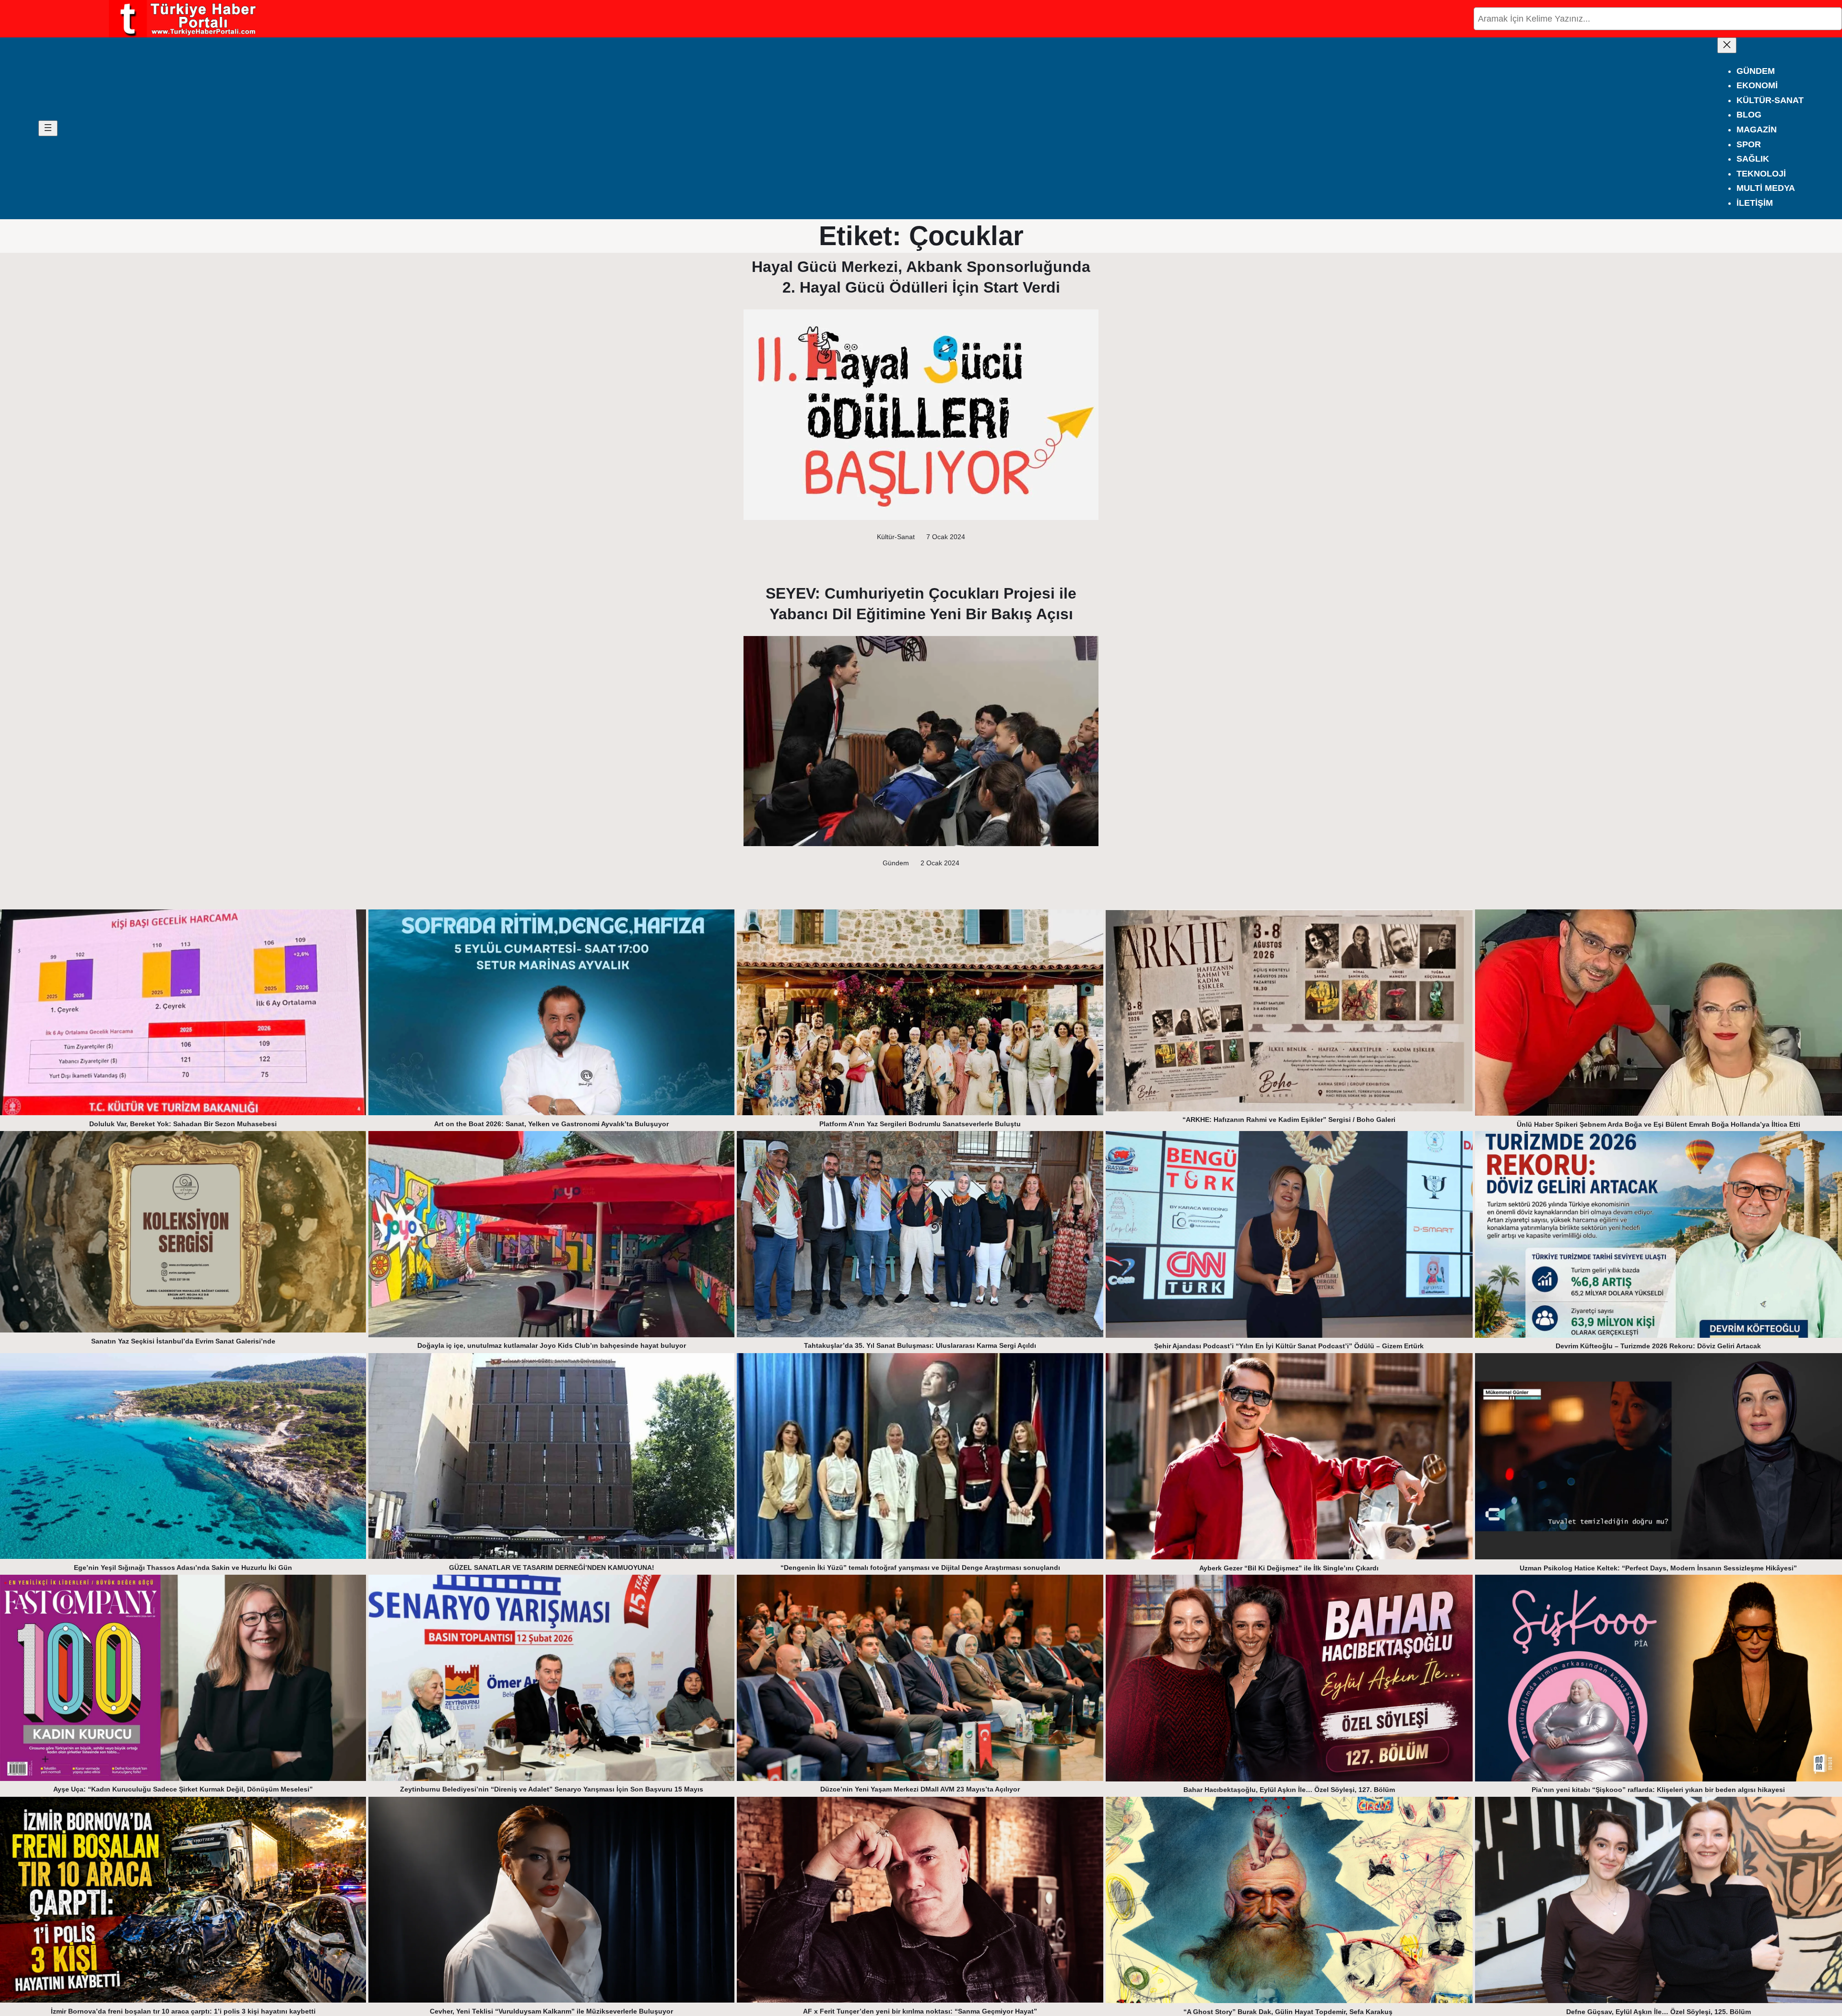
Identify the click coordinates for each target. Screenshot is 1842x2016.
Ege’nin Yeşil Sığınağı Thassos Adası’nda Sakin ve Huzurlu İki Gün (183, 1568)
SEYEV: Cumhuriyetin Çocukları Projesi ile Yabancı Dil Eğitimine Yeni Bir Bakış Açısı (921, 604)
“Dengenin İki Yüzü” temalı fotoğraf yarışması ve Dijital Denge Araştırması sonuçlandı (920, 1568)
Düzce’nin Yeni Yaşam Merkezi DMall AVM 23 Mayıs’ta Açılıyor (920, 1789)
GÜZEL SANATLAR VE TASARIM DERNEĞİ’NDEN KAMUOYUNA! (552, 1568)
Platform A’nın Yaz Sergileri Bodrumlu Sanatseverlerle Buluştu (920, 1124)
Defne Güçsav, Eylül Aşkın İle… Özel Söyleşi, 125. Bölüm (1659, 2012)
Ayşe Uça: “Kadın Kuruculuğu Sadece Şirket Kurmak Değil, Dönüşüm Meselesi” (183, 1789)
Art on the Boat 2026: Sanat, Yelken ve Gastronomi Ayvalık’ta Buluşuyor (551, 1124)
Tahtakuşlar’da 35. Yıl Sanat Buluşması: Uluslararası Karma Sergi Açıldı (920, 1345)
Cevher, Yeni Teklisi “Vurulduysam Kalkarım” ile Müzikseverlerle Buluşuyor (551, 2011)
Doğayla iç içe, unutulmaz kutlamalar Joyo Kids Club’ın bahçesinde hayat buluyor (552, 1345)
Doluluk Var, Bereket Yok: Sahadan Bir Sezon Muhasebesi (183, 1124)
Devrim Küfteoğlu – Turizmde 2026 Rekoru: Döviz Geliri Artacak (1658, 1346)
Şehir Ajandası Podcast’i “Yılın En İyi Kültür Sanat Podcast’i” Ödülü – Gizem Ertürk (1289, 1346)
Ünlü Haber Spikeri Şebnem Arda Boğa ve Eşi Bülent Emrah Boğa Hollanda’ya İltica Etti (1659, 1124)
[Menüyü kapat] (1727, 45)
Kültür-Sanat (896, 537)
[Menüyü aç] (48, 128)
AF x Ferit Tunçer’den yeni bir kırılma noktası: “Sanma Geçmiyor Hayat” (920, 2011)
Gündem (896, 863)
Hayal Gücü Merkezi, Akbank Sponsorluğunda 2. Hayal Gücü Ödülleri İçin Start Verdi (921, 277)
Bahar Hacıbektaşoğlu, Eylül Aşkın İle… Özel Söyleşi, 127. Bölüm (1289, 1790)
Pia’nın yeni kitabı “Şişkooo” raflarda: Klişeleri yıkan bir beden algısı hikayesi (1658, 1790)
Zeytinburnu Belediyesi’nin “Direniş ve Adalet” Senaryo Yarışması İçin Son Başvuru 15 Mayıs (552, 1789)
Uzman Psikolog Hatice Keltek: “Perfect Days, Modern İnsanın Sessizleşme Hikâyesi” (1658, 1568)
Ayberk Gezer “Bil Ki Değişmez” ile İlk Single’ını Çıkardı (1289, 1568)
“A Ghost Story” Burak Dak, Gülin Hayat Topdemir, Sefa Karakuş (1289, 2012)
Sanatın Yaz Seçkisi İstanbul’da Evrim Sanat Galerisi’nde (183, 1341)
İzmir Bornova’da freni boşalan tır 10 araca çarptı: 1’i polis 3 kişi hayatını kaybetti (183, 2011)
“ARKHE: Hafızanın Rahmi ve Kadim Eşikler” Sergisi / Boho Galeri (1289, 1120)
